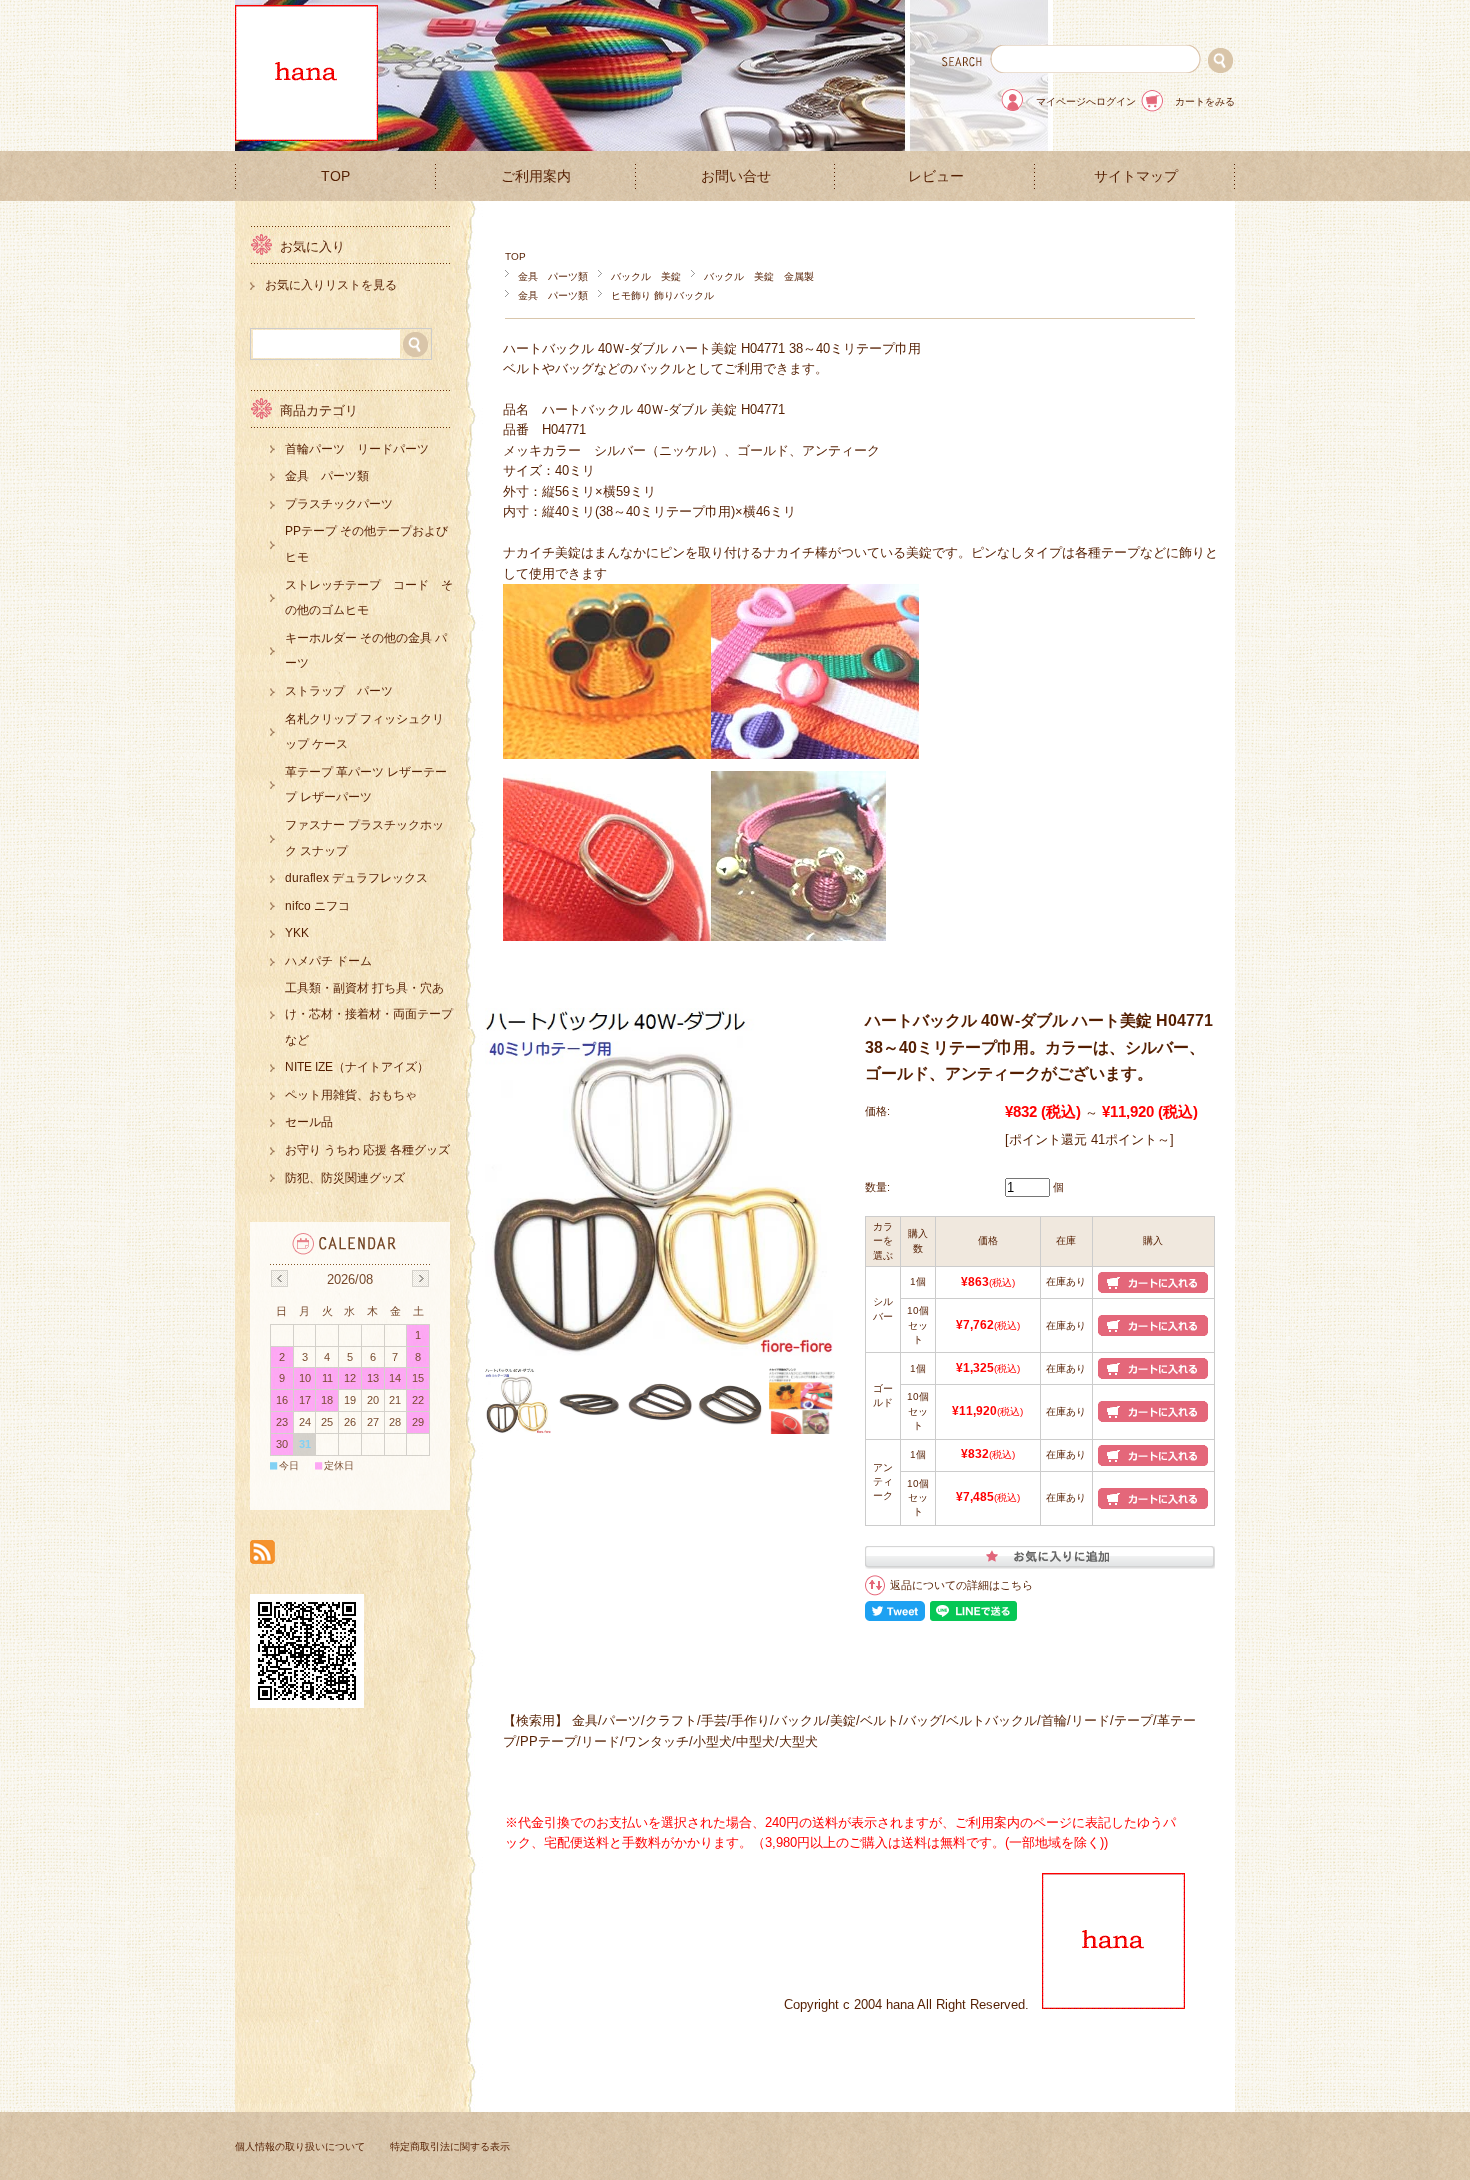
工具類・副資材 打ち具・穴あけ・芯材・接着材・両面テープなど (369, 1013)
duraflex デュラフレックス (356, 878)
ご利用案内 (536, 176)
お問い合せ (736, 176)
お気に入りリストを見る (331, 285)
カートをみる (1205, 101)
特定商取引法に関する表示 (450, 2146)
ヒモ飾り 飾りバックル (662, 295)
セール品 (309, 1122)
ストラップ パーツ (339, 691)
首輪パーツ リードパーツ (357, 449)
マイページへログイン (1086, 101)
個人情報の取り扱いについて (300, 2146)
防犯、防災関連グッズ (345, 1178)
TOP (335, 176)
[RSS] (262, 1553)
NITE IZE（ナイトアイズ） (357, 1067)
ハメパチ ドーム (328, 961)
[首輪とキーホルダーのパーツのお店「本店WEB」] (306, 135)
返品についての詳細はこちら (961, 1585)
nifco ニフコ (317, 906)
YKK (297, 933)
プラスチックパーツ (339, 504)
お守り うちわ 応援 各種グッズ (367, 1150)
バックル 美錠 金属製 (759, 276)
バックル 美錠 (646, 276)
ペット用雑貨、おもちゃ (351, 1095)
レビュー (936, 176)
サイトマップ (1136, 176)
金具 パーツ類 (553, 276)
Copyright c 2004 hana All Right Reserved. (913, 2004)
